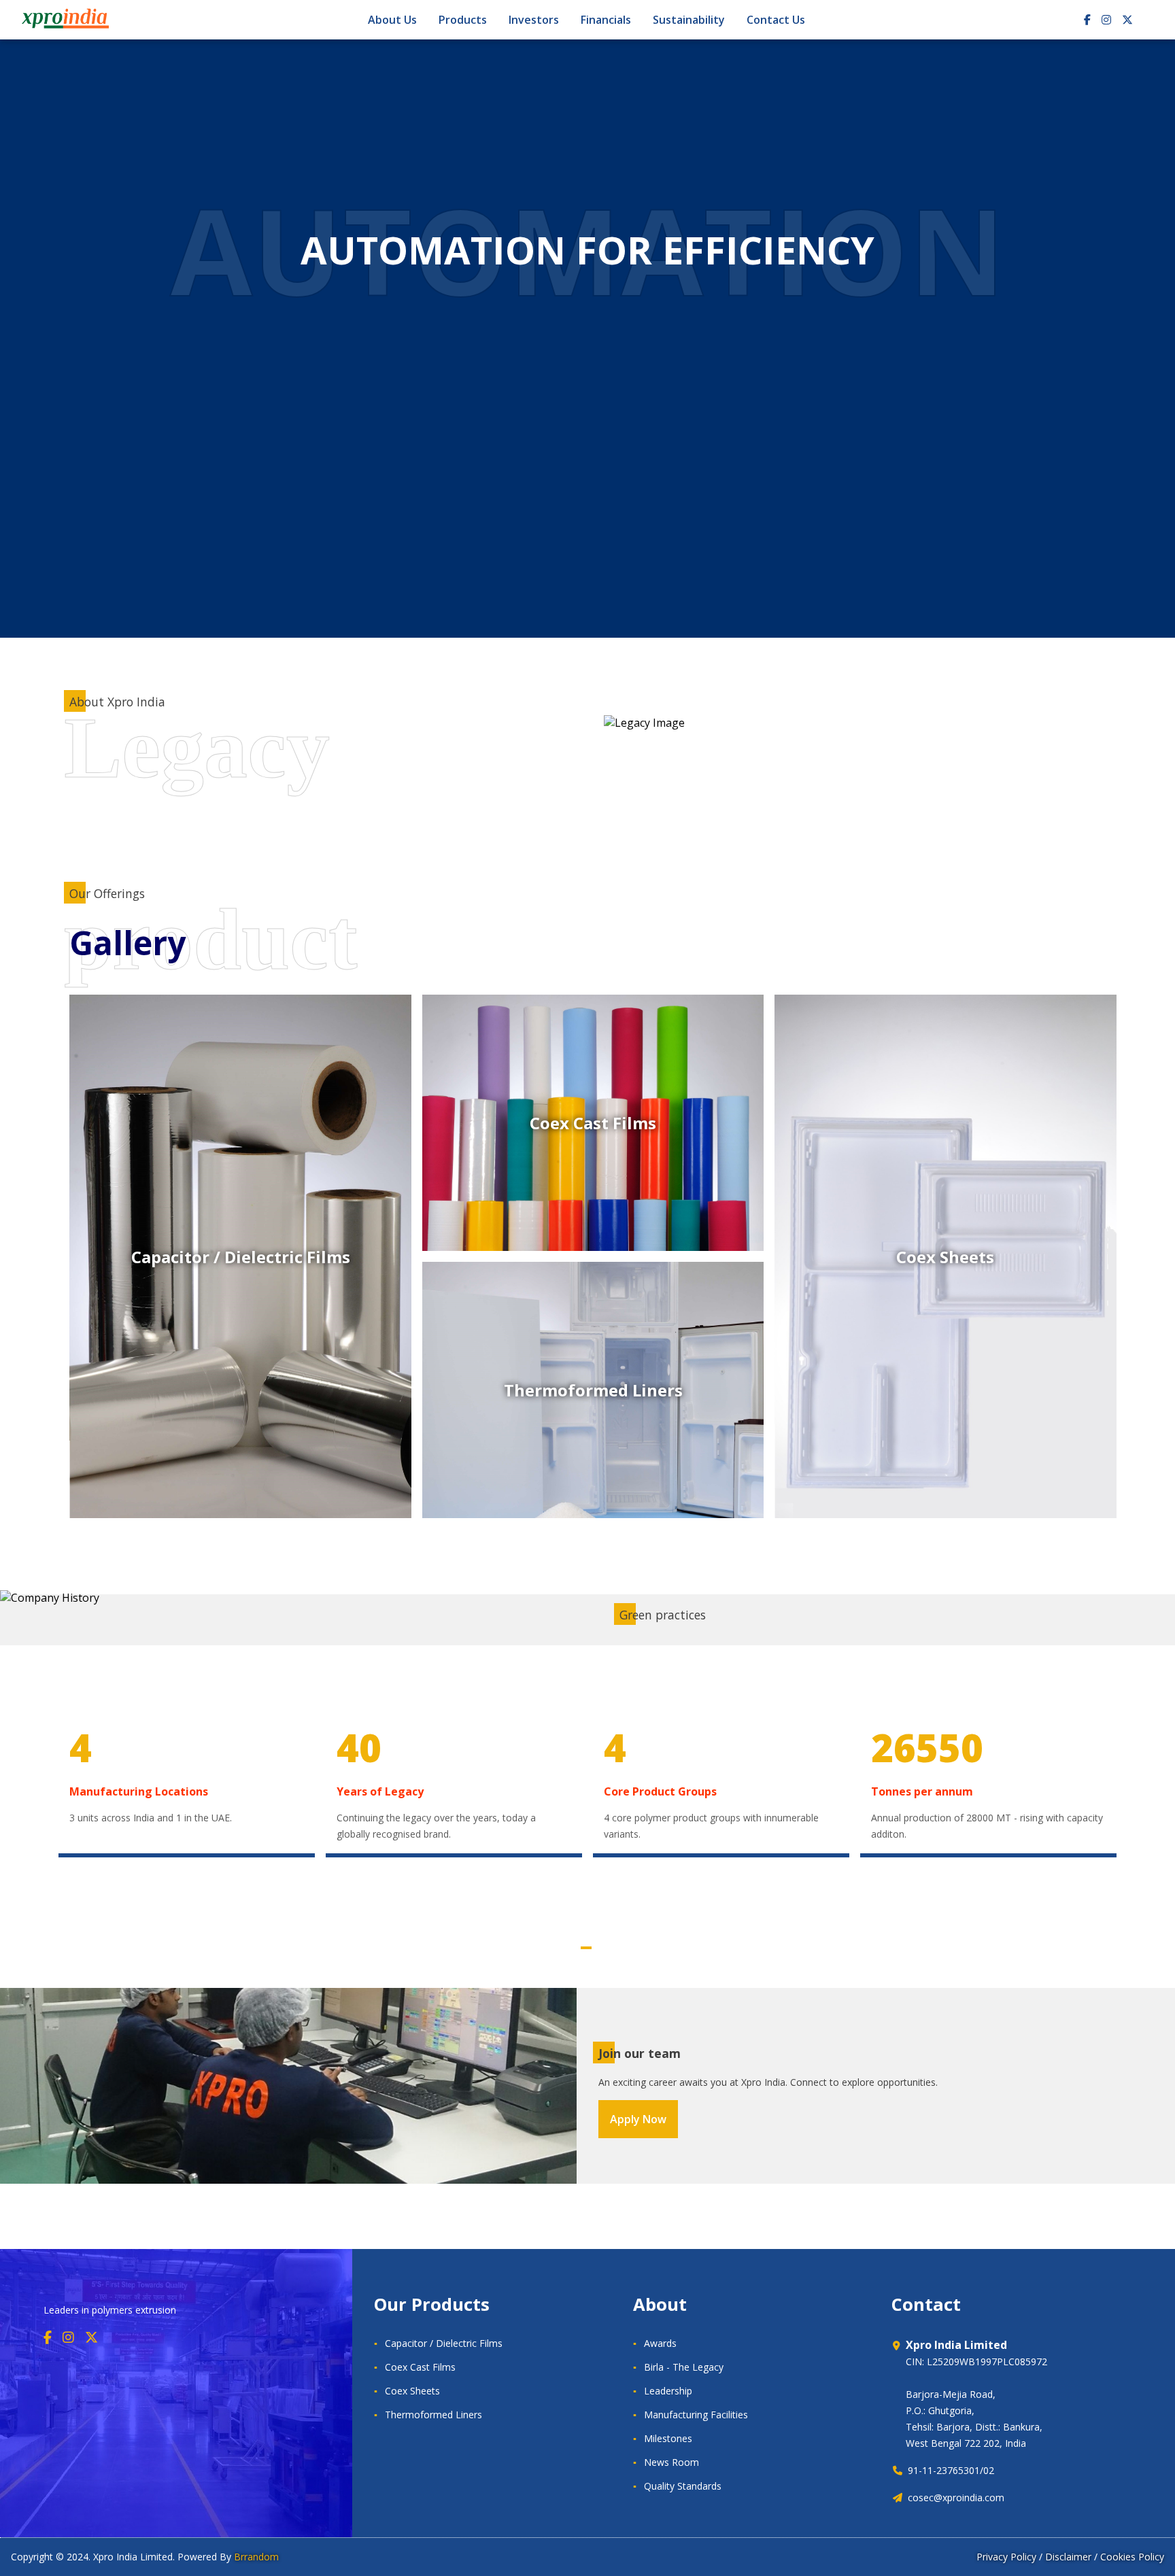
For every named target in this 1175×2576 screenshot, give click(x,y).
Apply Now (638, 2119)
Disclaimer (1068, 2557)
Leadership (668, 2391)
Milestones (668, 2438)
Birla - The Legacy (684, 2367)
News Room (671, 2462)
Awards (660, 2343)
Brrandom (256, 2557)
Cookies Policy (1132, 2557)
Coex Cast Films (420, 2367)
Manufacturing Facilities (696, 2415)
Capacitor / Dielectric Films (444, 2343)
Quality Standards (683, 2486)
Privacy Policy (1006, 2557)
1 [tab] (586, 1948)
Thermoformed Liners (433, 2415)
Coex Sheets (412, 2391)
